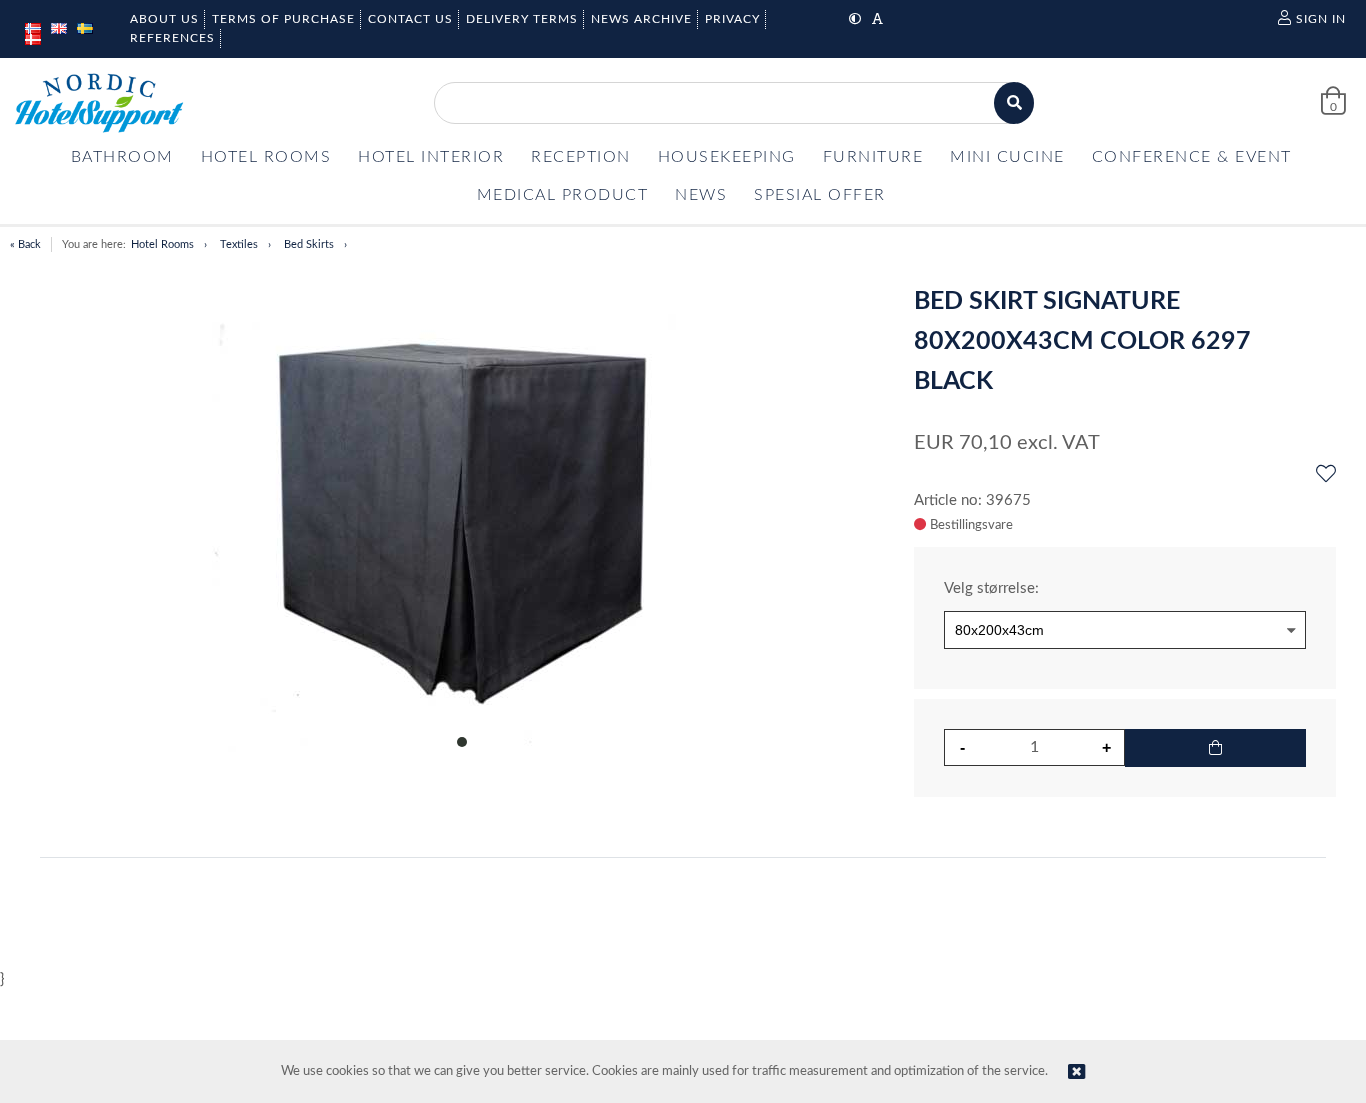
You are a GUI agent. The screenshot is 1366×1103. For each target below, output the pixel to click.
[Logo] (99, 103)
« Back (25, 244)
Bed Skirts (309, 244)
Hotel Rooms (162, 244)
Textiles (239, 244)
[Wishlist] (1326, 475)
